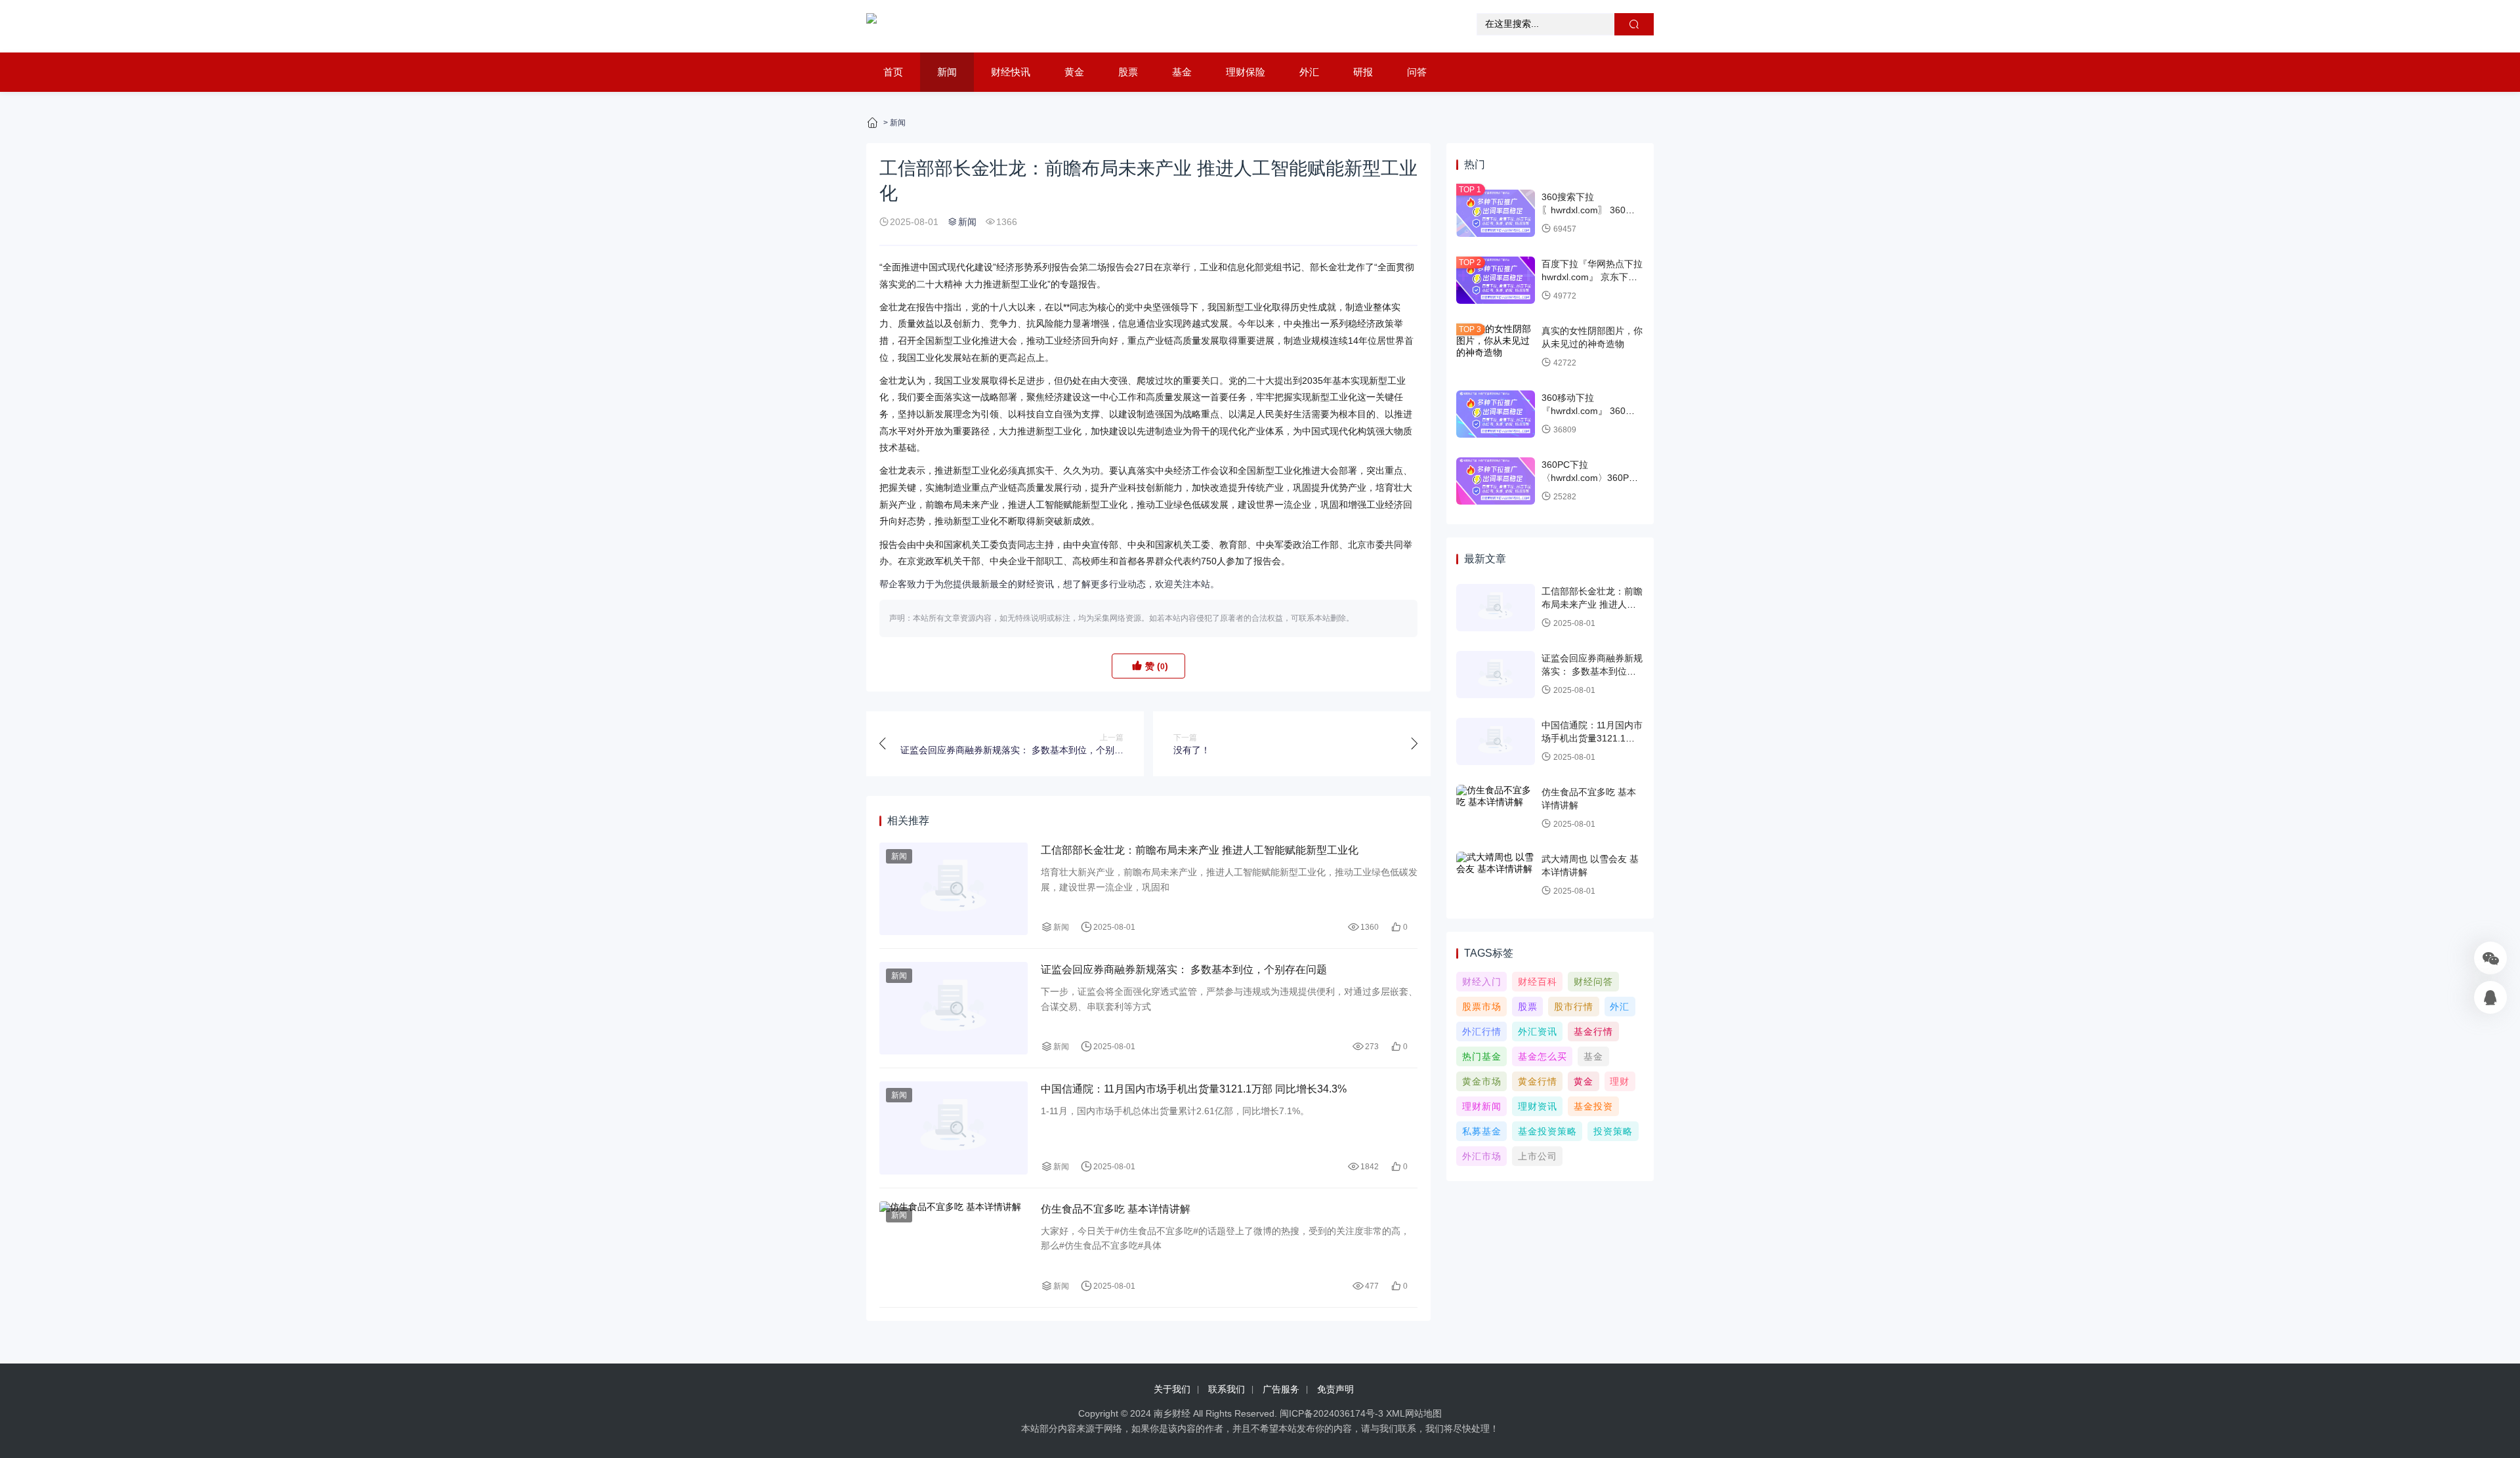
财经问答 (1593, 982)
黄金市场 (1482, 1081)
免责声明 (1335, 1389)
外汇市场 (1482, 1156)
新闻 (947, 72)
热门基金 (1482, 1056)
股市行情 (1574, 1007)
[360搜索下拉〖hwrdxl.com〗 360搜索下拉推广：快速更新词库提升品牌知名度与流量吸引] (1496, 213)
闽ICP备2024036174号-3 (1332, 1413)
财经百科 (1538, 982)
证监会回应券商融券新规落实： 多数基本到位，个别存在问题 (1184, 969)
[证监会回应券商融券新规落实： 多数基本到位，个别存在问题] (954, 1008)
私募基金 (1482, 1131)
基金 (1182, 72)
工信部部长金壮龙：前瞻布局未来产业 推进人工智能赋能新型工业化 (1200, 850)
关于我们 (1172, 1389)
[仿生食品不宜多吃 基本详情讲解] (954, 1248)
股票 (1128, 72)
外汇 (1309, 72)
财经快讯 (1011, 72)
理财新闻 (1482, 1106)
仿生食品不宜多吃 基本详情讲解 (1116, 1209)
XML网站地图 (1414, 1413)
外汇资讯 (1538, 1031)
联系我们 (1227, 1389)
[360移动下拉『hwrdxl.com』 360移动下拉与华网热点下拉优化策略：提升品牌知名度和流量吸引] (1496, 414)
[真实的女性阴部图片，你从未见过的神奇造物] (1496, 347)
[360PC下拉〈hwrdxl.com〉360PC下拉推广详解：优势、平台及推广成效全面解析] (1496, 481)
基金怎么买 (1543, 1056)
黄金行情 (1538, 1081)
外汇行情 (1482, 1031)
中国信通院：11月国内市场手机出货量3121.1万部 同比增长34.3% (1194, 1089)
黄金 (1074, 72)
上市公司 (1538, 1156)
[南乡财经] (871, 26)
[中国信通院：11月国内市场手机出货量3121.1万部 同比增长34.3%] (954, 1128)
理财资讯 (1538, 1106)
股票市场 (1482, 1007)
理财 (1620, 1081)
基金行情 (1593, 1031)
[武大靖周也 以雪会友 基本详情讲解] (1496, 875)
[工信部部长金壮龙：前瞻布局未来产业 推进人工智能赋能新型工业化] (954, 889)
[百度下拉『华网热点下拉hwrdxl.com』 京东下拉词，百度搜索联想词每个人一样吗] (1496, 280)
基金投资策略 (1547, 1131)
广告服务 (1281, 1389)
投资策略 (1613, 1131)
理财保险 (1246, 72)
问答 (1417, 72)
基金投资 (1593, 1106)
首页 (893, 72)
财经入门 (1482, 982)
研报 (1363, 72)
